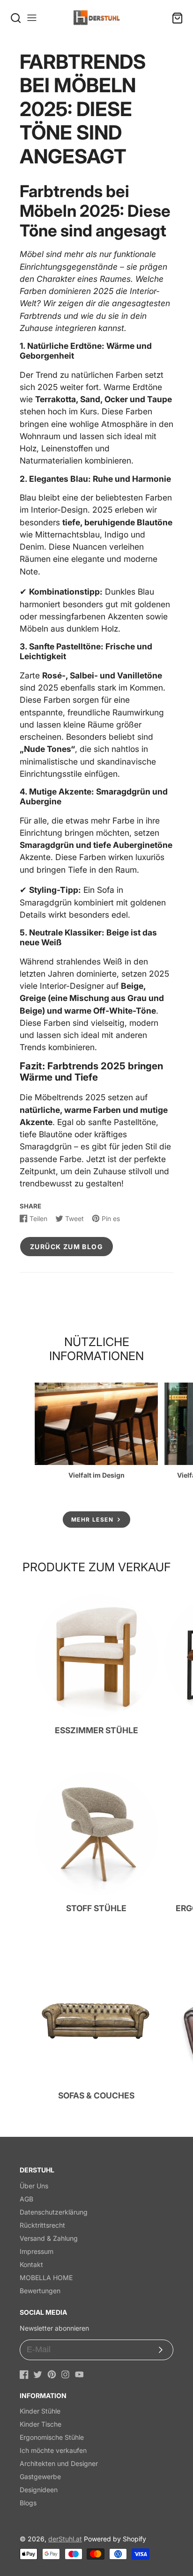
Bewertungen (40, 2291)
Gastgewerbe (40, 2477)
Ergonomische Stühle (52, 2437)
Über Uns (34, 2186)
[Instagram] (65, 2374)
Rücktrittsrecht (42, 2225)
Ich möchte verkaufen (53, 2450)
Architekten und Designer (59, 2463)
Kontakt (31, 2264)
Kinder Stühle (40, 2411)
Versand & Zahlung (49, 2238)
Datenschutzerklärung (54, 2212)
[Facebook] (24, 2374)
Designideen (39, 2490)
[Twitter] (38, 2374)
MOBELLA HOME (46, 2278)
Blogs (28, 2503)
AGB (26, 2199)
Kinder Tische (41, 2424)
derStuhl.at (65, 2539)
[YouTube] (79, 2374)
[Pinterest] (52, 2374)
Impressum (37, 2251)
